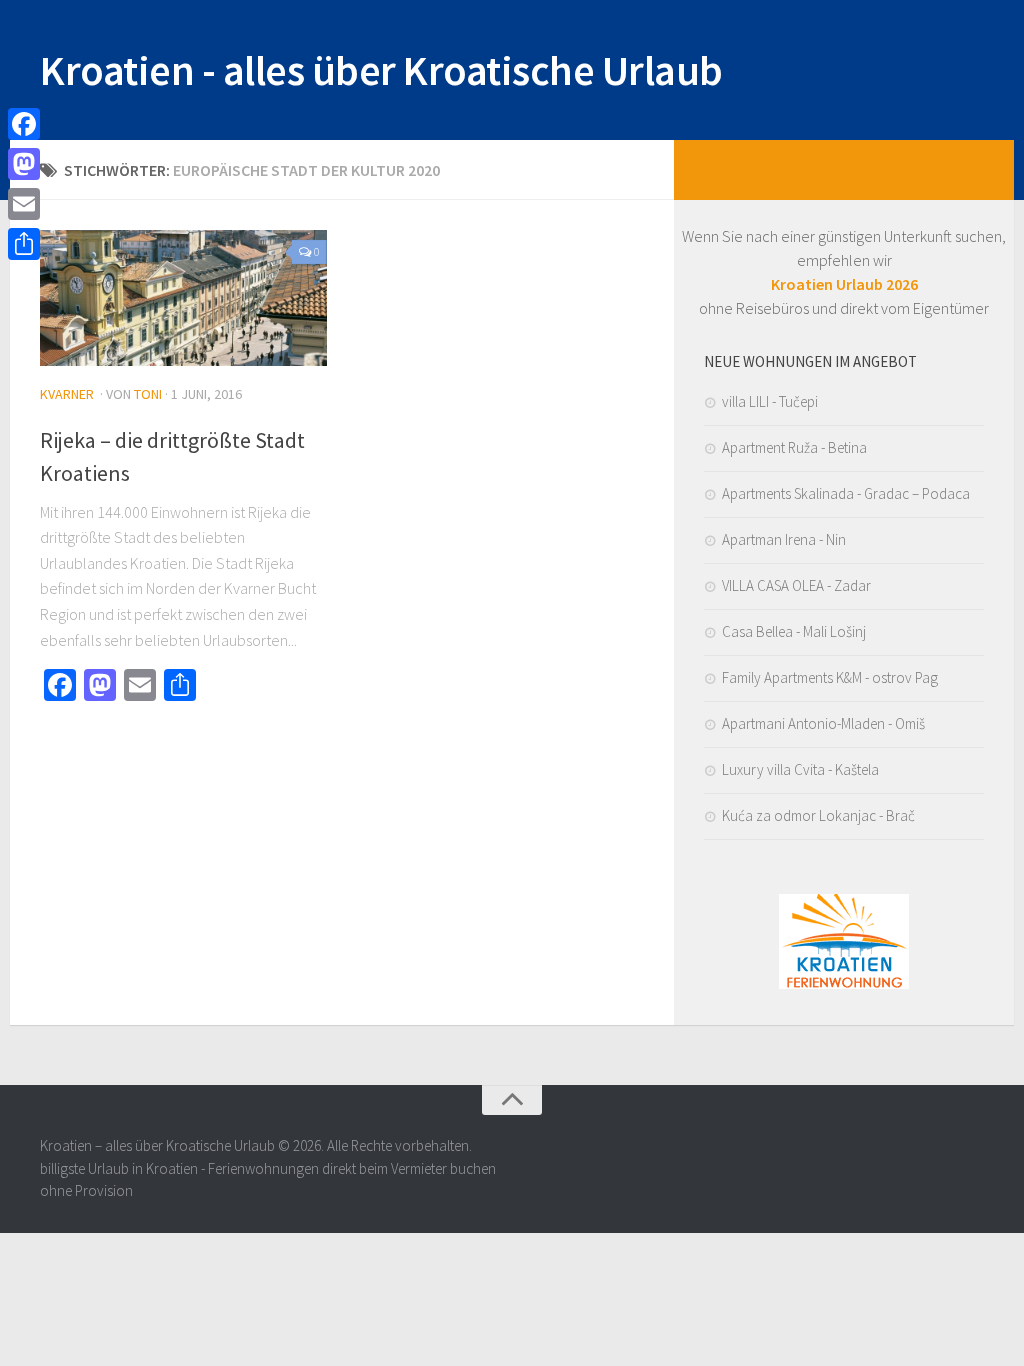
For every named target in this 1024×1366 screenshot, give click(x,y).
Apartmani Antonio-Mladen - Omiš (823, 723)
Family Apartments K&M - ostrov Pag (830, 677)
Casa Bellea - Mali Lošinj (794, 631)
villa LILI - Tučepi (770, 401)
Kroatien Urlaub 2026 (844, 284)
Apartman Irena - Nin (784, 539)
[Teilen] (24, 244)
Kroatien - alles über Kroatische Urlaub (381, 70)
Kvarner (67, 394)
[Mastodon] (24, 164)
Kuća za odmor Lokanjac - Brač (818, 815)
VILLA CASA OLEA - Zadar (796, 585)
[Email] (24, 204)
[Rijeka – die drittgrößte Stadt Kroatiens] (183, 298)
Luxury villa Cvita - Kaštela (800, 769)
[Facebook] (24, 124)
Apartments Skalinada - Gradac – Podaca (846, 493)
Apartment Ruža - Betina (794, 447)
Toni (148, 394)
